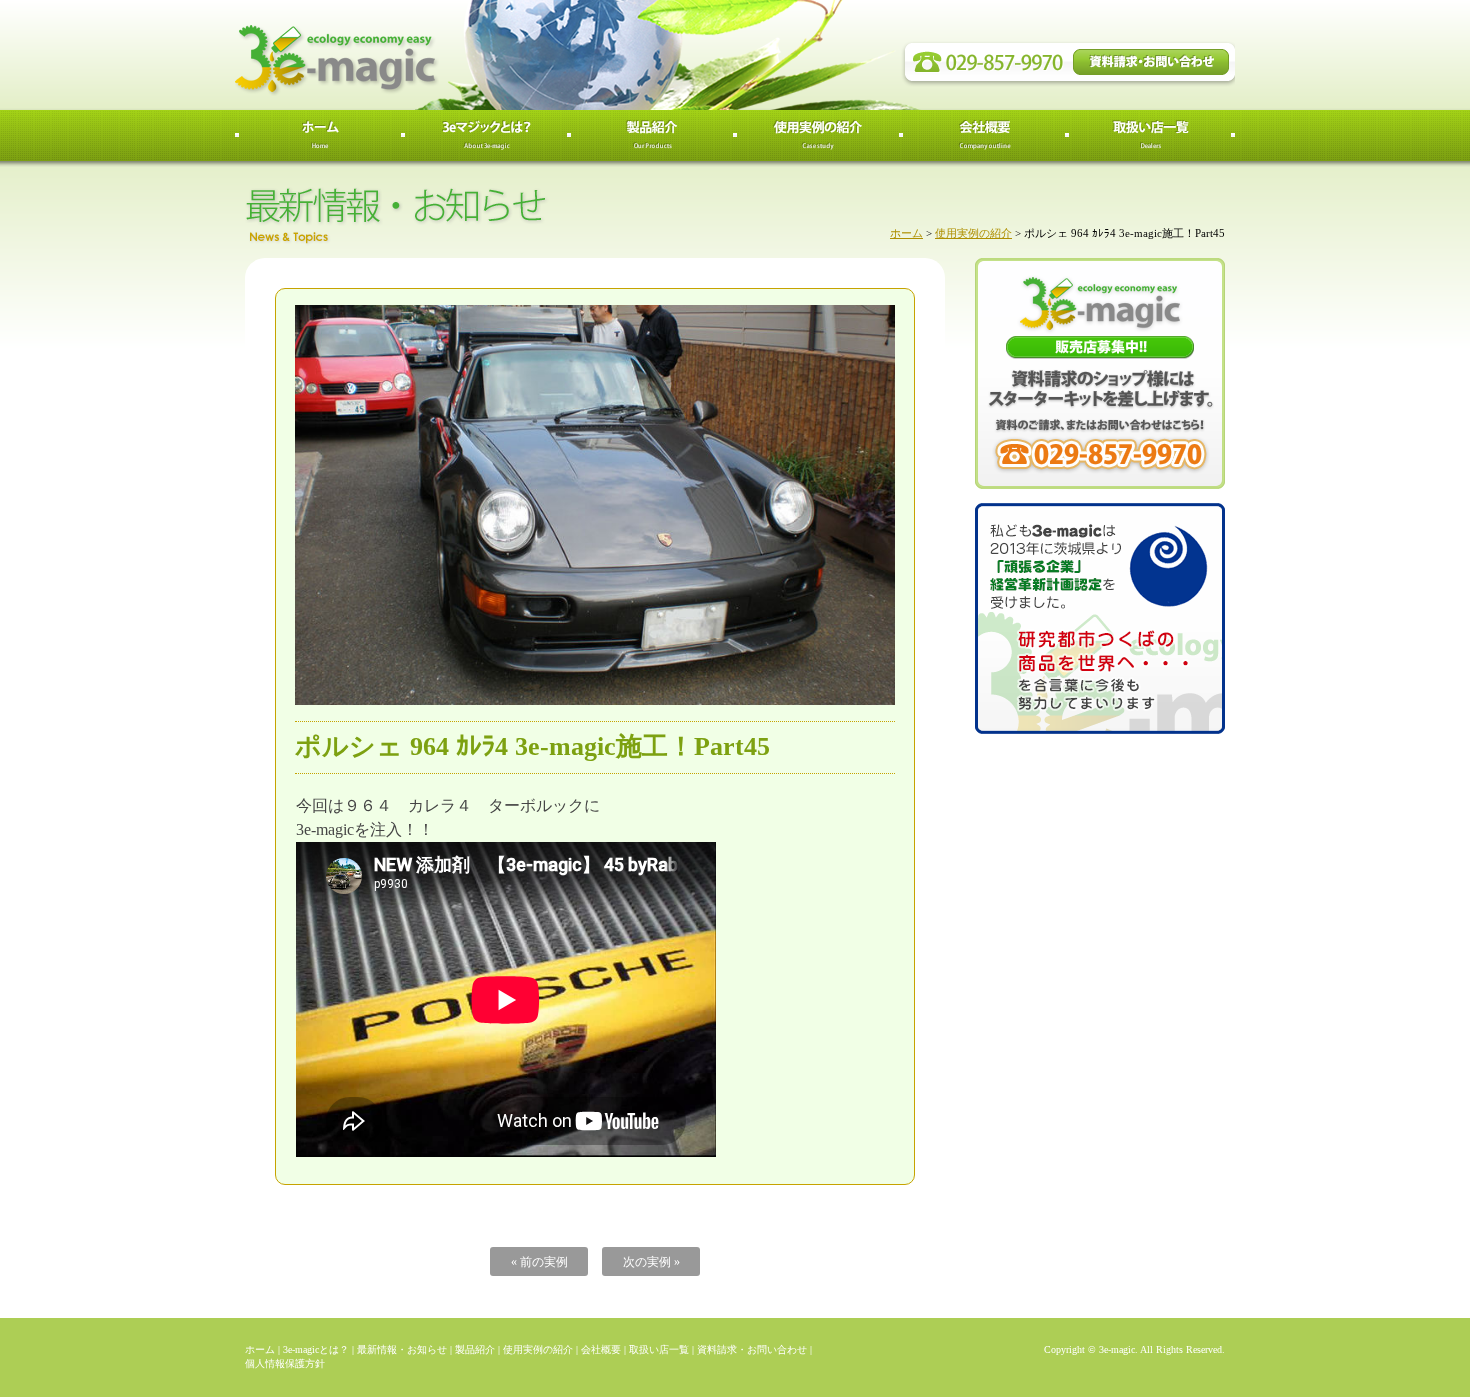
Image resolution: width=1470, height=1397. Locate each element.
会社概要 (601, 1349)
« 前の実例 (539, 1262)
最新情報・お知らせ (402, 1349)
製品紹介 (475, 1349)
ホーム (906, 233)
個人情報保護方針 (285, 1363)
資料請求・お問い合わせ (752, 1349)
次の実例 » (651, 1262)
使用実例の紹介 (973, 233)
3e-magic (410, 55)
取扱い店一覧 (659, 1349)
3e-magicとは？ (316, 1349)
